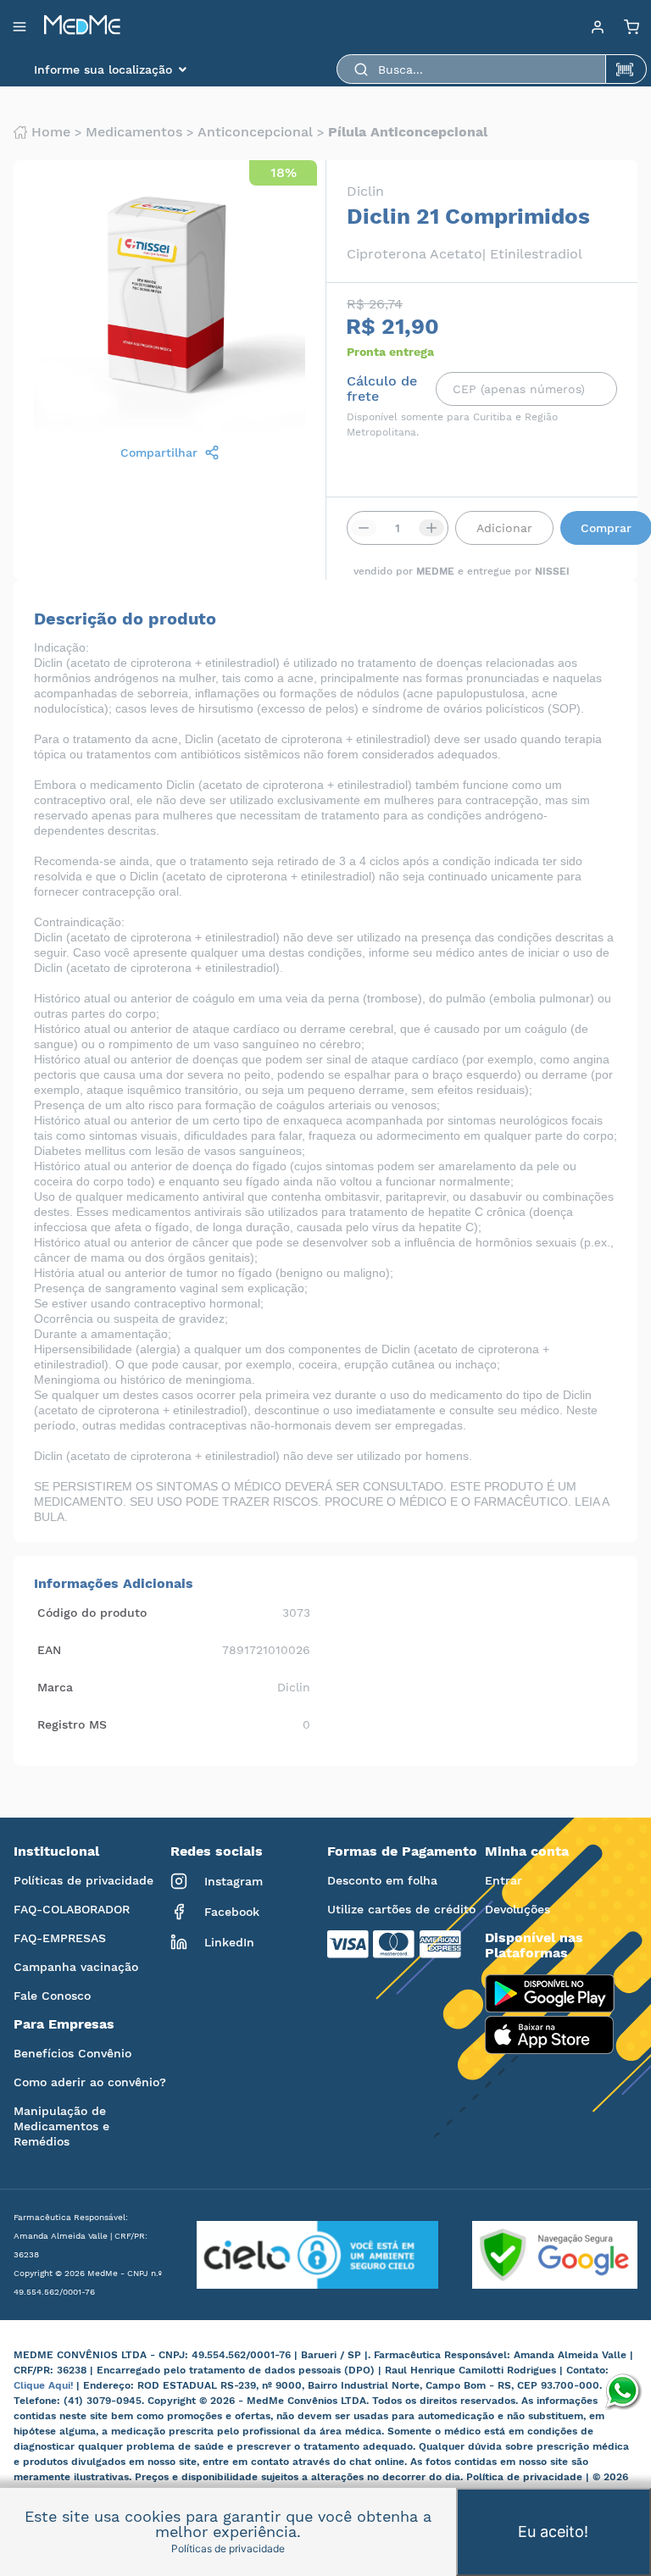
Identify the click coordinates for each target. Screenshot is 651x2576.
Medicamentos (134, 132)
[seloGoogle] (538, 2255)
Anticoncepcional (255, 132)
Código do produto (92, 1613)
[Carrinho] (632, 26)
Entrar (504, 1880)
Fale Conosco (52, 1996)
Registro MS (72, 1724)
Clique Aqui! (45, 2385)
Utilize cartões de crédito (401, 1909)
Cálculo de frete (382, 389)
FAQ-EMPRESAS (60, 1938)
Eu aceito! (553, 2532)
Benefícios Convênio (72, 2053)
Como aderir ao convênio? (90, 2082)
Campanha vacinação (76, 1967)
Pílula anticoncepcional (408, 132)
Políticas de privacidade (83, 1880)
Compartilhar (159, 452)
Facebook (232, 1912)
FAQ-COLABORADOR (72, 1909)
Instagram (234, 1881)
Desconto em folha (382, 1880)
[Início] (82, 26)
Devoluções (517, 1909)
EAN (49, 1650)
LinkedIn (229, 1942)
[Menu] (598, 26)
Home (51, 132)
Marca (55, 1687)
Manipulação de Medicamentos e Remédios (61, 2126)
